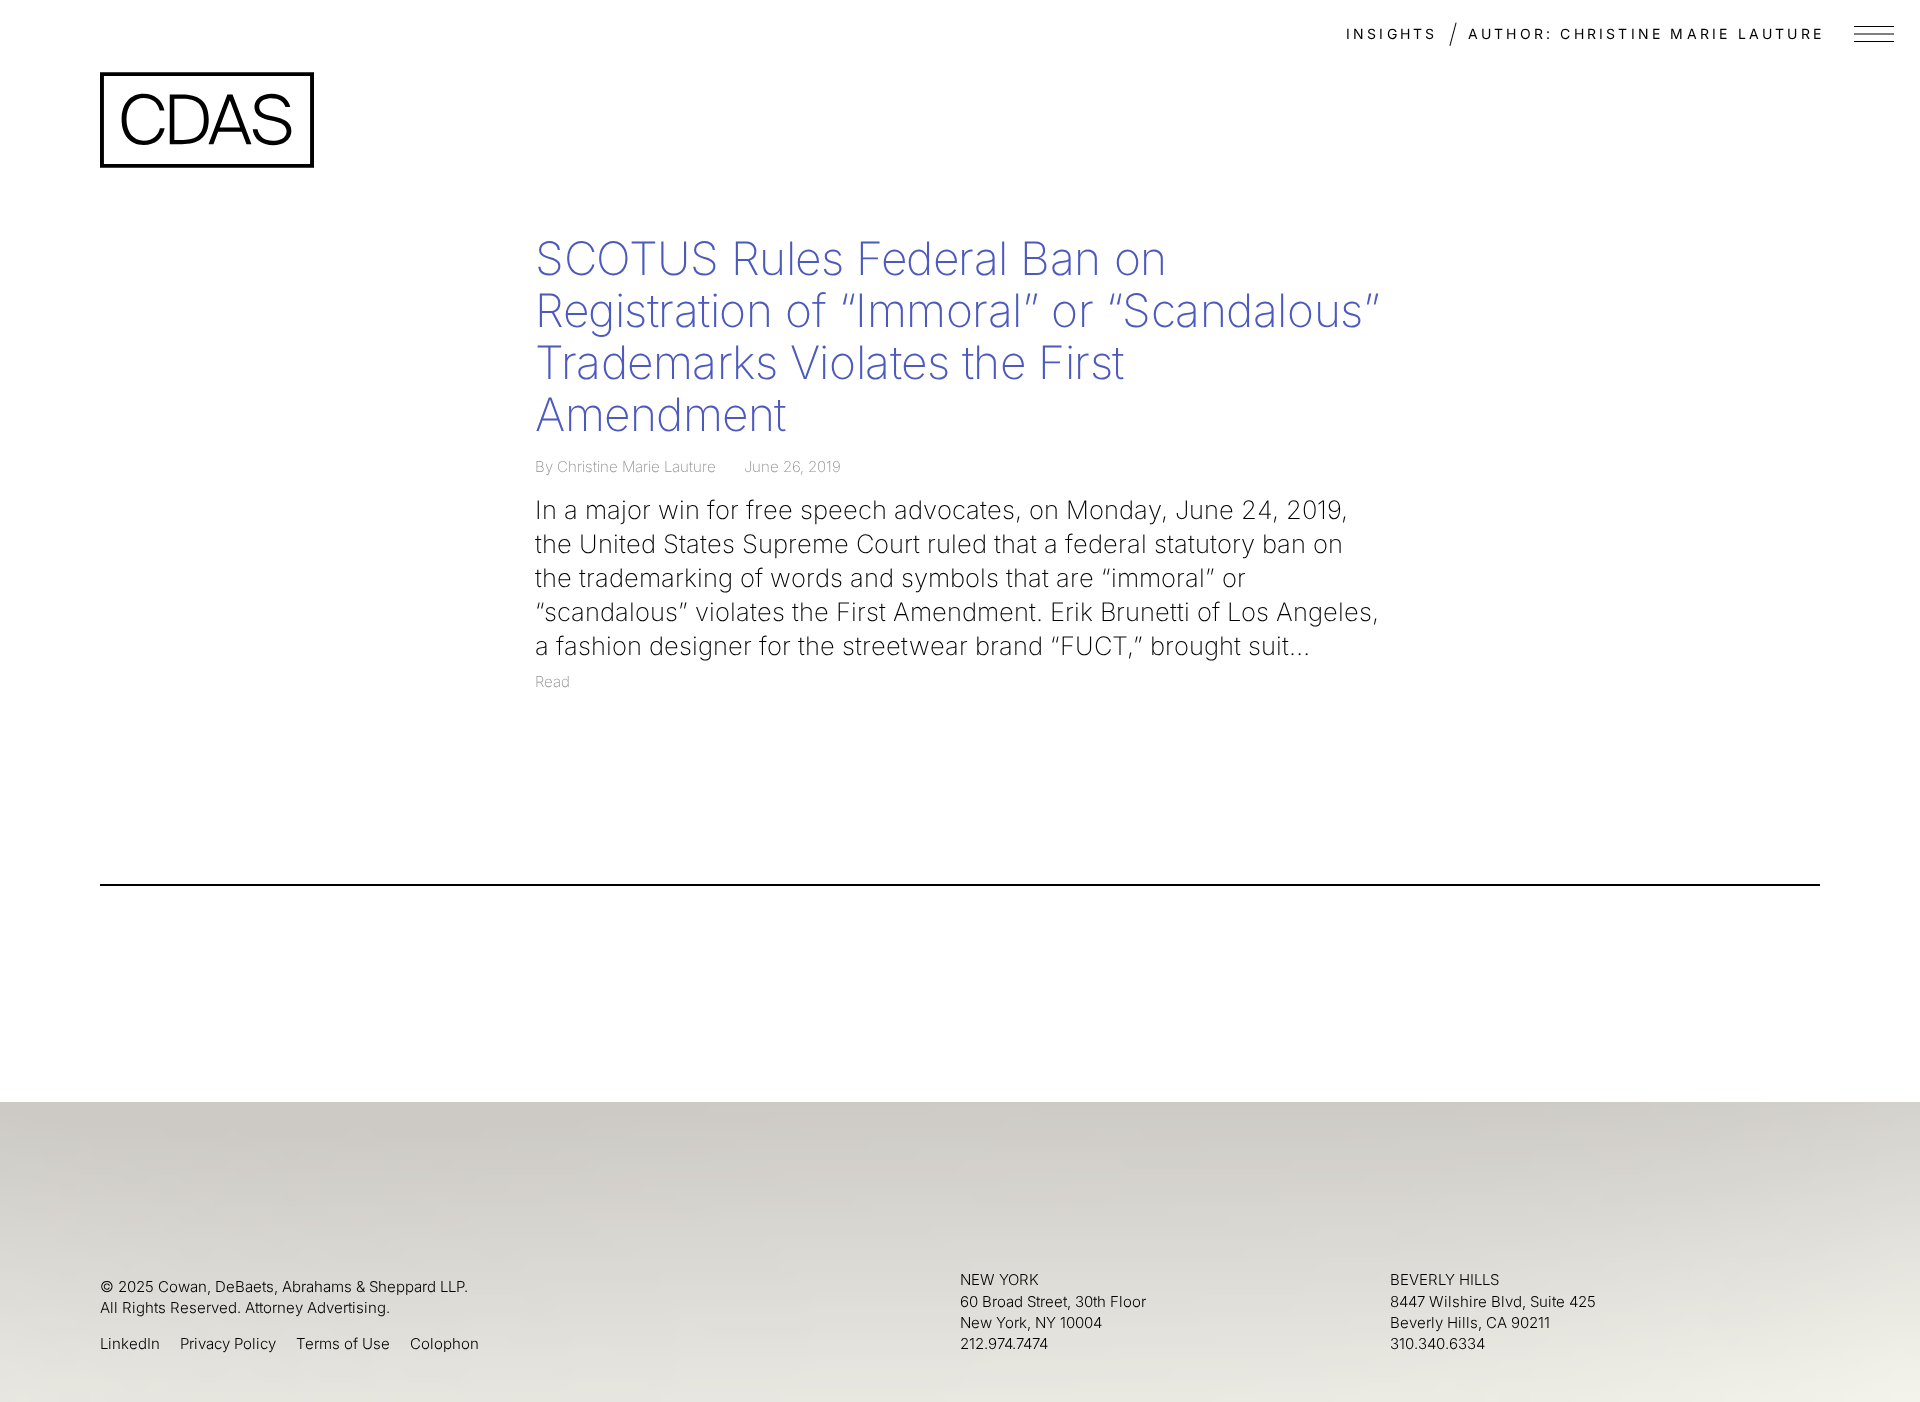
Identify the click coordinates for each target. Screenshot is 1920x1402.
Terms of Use (343, 1343)
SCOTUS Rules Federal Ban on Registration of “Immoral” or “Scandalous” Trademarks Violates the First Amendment (957, 336)
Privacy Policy (228, 1343)
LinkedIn (130, 1343)
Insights (1392, 33)
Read (552, 681)
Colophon (444, 1343)
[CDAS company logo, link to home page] (207, 120)
